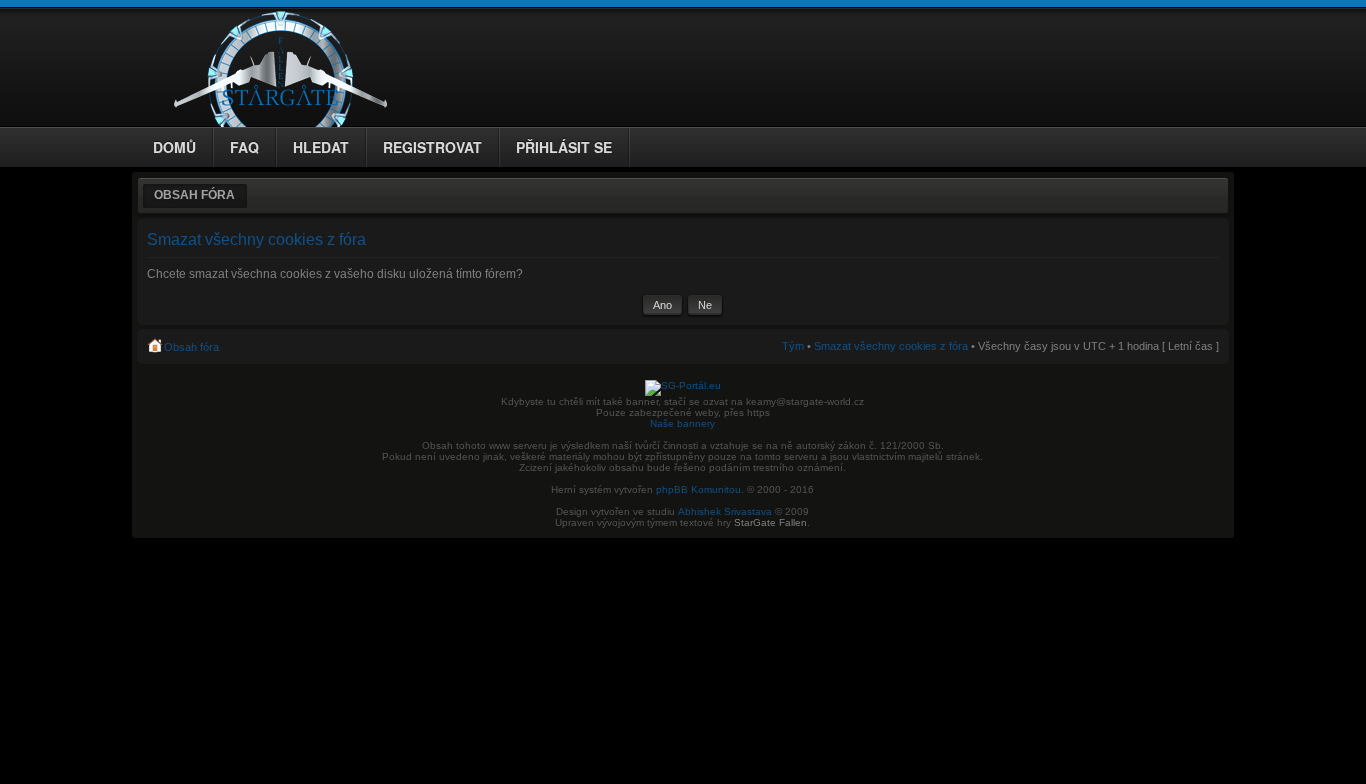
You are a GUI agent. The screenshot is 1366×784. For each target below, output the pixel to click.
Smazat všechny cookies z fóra (891, 346)
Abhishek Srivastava (725, 511)
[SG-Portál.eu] (683, 385)
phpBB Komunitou (698, 489)
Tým (793, 346)
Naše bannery (682, 423)
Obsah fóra (194, 195)
